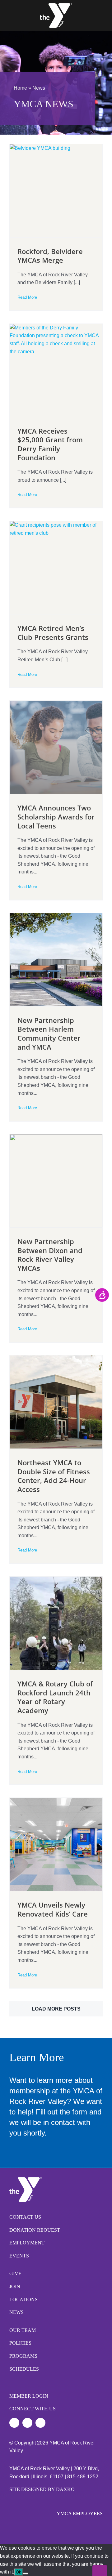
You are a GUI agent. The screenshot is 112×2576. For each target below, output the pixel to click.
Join (15, 2286)
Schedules (24, 2369)
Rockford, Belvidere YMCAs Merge (50, 256)
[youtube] (40, 2423)
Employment (27, 2243)
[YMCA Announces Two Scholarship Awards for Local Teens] (56, 747)
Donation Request (35, 2230)
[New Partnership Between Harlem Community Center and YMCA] (56, 960)
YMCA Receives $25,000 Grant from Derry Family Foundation (50, 444)
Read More (27, 297)
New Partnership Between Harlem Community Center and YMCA (49, 1034)
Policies (20, 2343)
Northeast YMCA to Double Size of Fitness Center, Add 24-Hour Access (54, 1476)
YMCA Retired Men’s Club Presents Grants (53, 633)
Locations (23, 2299)
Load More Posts (56, 2009)
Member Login (29, 2396)
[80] (56, 5)
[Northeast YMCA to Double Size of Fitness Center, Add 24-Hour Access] (56, 1402)
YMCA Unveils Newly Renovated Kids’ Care (53, 1909)
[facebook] (14, 2423)
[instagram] (27, 2423)
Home (20, 88)
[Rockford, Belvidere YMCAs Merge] (56, 191)
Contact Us (25, 2217)
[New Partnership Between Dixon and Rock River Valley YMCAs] (56, 1181)
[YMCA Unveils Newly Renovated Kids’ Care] (56, 1844)
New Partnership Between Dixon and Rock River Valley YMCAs (50, 1255)
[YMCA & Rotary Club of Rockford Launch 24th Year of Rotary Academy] (56, 1623)
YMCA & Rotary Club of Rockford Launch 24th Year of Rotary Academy (55, 1697)
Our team (23, 2330)
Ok (19, 2572)
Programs (23, 2356)
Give (15, 2273)
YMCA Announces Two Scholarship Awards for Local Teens (56, 817)
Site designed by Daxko (42, 2489)
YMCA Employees (80, 2513)
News (16, 2312)
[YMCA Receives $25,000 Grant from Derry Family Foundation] (56, 370)
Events (19, 2256)
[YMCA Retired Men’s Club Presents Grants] (56, 568)
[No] (26, 2574)
